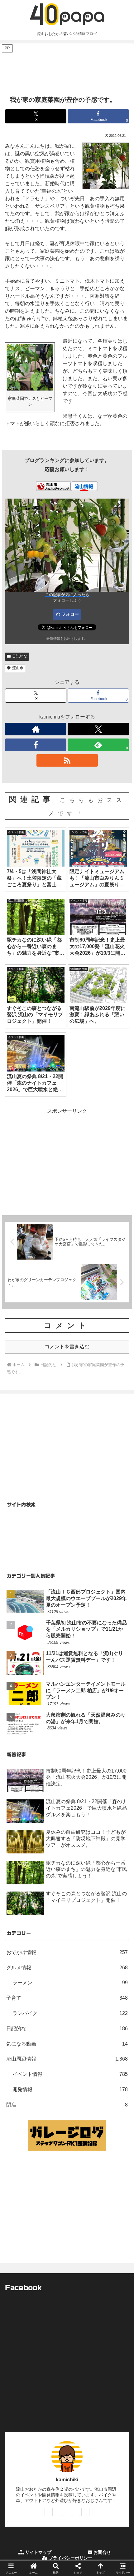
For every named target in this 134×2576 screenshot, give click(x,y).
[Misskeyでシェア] (112, 1938)
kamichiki (67, 2480)
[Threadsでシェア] (52, 1955)
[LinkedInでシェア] (82, 1972)
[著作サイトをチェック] (36, 729)
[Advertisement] (67, 69)
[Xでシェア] (22, 1938)
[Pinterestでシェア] (52, 1972)
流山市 (18, 668)
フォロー (70, 614)
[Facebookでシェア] (22, 1955)
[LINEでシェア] (22, 1972)
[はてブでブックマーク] (112, 1955)
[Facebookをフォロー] (36, 745)
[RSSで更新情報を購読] (67, 760)
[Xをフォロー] (98, 729)
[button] (121, 1463)
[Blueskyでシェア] (82, 1938)
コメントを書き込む (67, 1347)
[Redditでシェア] (82, 1955)
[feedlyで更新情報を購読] (76, 2512)
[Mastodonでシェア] (52, 1938)
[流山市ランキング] (53, 486)
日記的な (20, 656)
